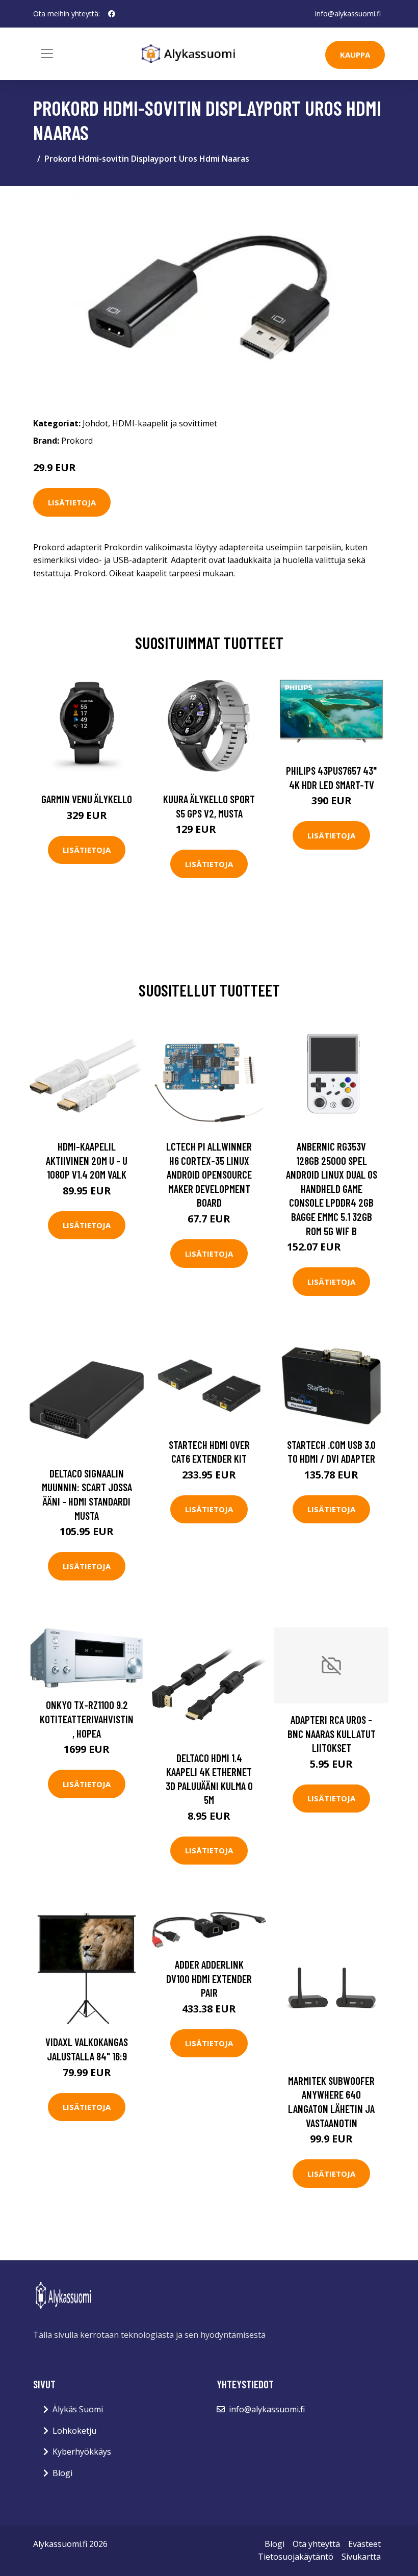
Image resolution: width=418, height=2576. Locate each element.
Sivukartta (361, 2557)
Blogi (62, 2473)
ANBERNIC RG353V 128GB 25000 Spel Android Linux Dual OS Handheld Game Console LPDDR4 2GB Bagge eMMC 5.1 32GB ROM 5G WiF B (332, 1189)
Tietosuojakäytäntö (296, 2557)
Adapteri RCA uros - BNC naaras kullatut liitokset (332, 1733)
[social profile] (112, 14)
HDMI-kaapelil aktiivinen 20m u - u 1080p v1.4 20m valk (87, 1160)
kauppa (355, 55)
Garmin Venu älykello (87, 799)
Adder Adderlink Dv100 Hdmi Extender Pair (209, 1978)
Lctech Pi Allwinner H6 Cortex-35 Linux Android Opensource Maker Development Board (209, 1174)
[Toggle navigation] (47, 54)
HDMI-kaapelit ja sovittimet (165, 423)
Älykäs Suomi (78, 2409)
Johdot (95, 423)
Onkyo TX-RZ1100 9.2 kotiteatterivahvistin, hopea (87, 1719)
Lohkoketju (74, 2431)
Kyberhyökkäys (82, 2452)
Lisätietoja (72, 502)
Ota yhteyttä (316, 2544)
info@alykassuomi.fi (348, 14)
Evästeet (364, 2544)
